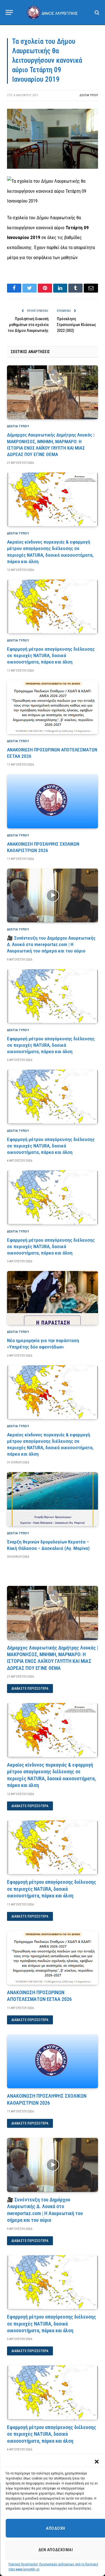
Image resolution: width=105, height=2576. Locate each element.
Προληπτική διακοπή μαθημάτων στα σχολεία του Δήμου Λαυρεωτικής (28, 325)
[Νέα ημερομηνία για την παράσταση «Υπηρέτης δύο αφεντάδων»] (53, 1298)
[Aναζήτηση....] (96, 12)
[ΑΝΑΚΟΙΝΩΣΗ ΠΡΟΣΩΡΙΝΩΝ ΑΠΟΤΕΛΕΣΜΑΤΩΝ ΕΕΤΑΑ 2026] (53, 707)
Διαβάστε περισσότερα (30, 1689)
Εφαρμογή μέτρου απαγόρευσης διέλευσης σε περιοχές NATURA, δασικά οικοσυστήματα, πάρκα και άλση (51, 655)
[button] (97, 2462)
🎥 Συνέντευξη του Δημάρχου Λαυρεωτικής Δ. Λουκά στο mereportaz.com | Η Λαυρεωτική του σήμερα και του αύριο (51, 944)
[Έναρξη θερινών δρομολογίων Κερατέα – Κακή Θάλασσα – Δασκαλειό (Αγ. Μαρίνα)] (53, 1499)
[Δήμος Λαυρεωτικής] (53, 12)
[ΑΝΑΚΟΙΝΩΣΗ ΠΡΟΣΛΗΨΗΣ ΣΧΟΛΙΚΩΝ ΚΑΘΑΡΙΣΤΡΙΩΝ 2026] (53, 801)
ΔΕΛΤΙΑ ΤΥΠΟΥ (89, 95)
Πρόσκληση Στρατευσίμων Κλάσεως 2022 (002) (76, 325)
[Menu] (9, 12)
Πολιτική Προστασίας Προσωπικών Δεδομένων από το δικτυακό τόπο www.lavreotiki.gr (53, 2567)
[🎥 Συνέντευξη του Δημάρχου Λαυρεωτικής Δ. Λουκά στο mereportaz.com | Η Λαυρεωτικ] (53, 895)
